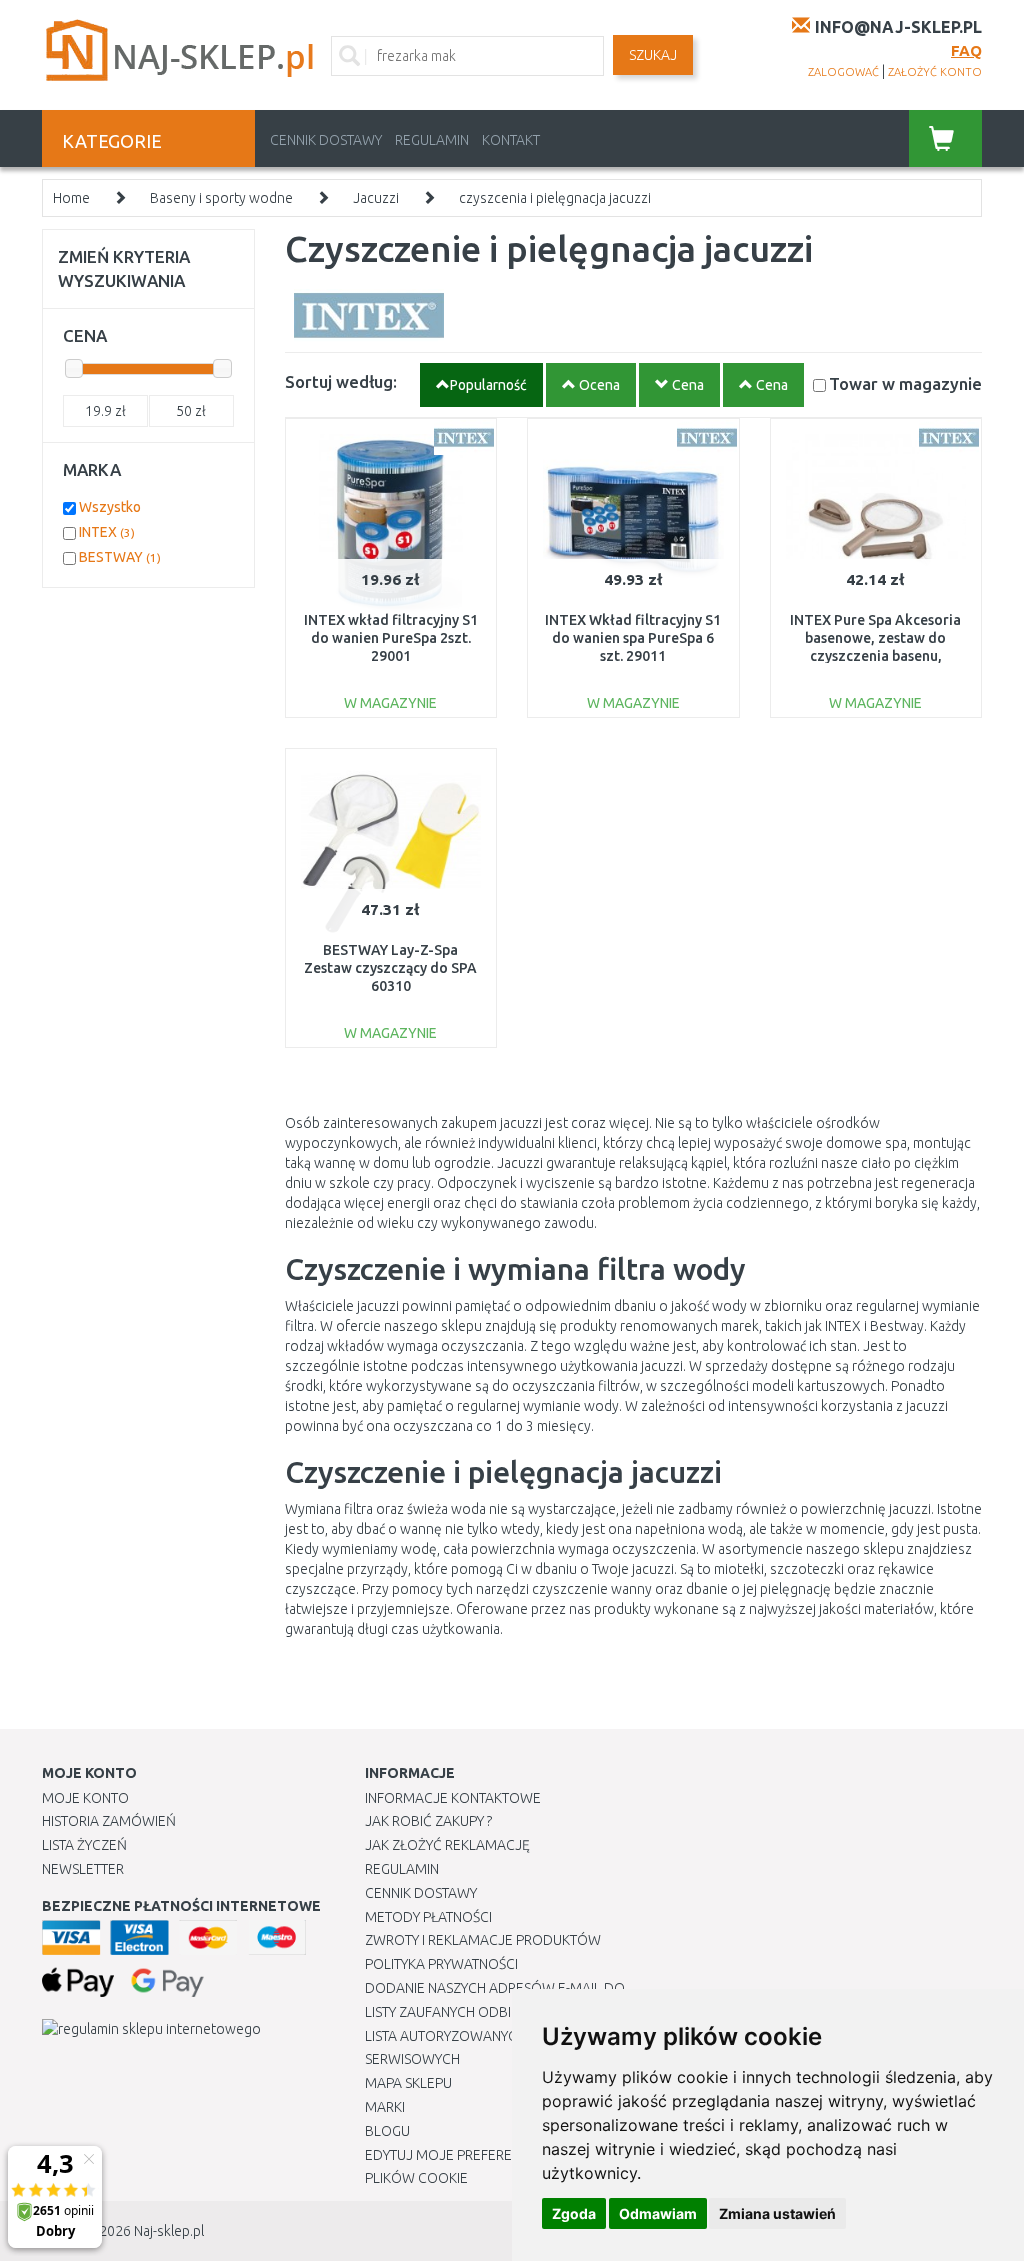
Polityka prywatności (441, 1964)
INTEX (107, 532)
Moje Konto (85, 1798)
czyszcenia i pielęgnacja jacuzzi (555, 198)
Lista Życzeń (84, 1845)
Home (71, 198)
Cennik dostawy (326, 140)
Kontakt (511, 140)
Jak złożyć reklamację (447, 1845)
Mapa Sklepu (408, 2083)
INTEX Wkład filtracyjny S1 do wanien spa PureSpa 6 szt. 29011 (633, 638)
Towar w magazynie (905, 383)
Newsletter (83, 1869)
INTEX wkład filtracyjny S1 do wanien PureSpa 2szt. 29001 (391, 638)
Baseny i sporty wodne (221, 198)
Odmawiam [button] (658, 2213)
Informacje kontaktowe (453, 1798)
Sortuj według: (341, 381)
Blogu (387, 2131)
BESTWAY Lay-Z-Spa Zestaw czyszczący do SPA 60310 (390, 968)
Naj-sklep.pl (169, 2231)
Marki (385, 2107)
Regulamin (432, 140)
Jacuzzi (376, 198)
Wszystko (110, 507)
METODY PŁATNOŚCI (428, 1917)
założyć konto (935, 72)
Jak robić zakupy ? (428, 1821)
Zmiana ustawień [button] (777, 2213)
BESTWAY (120, 557)
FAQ (966, 50)
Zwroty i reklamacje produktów (483, 1940)
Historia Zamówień (109, 1821)
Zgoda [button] (574, 2213)
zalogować (843, 72)
